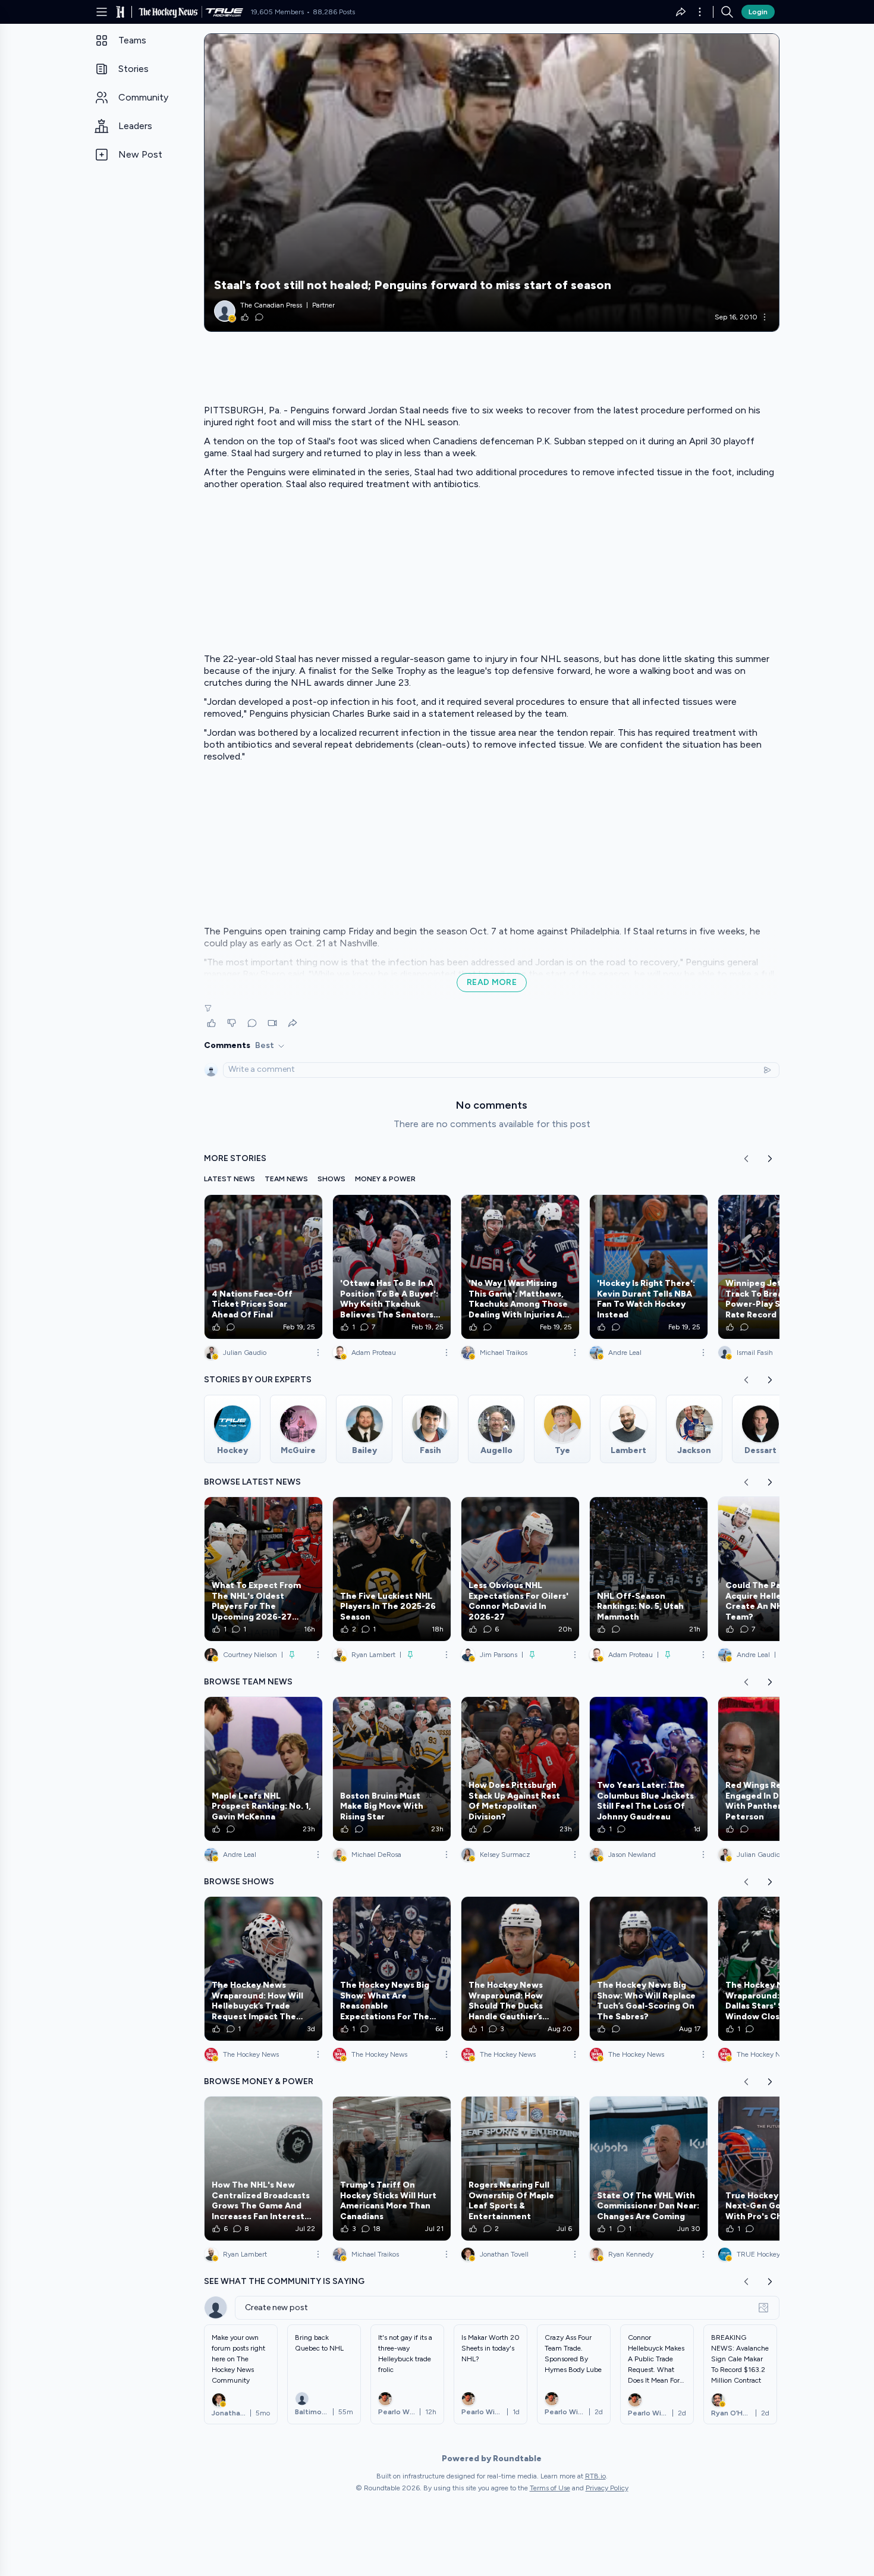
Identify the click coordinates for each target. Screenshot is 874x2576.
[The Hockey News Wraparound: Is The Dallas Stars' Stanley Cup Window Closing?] (777, 1969)
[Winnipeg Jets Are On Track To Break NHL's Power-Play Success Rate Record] (777, 1267)
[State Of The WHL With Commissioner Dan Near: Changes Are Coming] (649, 2169)
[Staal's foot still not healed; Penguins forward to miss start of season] (492, 183)
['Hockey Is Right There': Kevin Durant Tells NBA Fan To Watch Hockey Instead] (649, 1267)
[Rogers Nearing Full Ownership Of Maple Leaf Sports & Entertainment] (520, 2169)
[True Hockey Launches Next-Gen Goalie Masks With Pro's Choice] (777, 2169)
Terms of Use (550, 2488)
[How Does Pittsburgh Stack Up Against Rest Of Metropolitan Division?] (520, 1769)
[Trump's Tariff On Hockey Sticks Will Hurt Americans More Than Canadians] (392, 2169)
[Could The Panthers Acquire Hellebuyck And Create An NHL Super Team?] (777, 1569)
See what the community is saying (284, 2281)
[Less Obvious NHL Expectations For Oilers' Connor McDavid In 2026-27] (520, 1569)
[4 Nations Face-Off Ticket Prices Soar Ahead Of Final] (263, 1267)
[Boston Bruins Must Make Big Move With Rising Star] (392, 1769)
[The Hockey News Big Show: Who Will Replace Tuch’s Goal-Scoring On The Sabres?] (649, 1969)
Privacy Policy (607, 2488)
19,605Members (277, 12)
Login (758, 12)
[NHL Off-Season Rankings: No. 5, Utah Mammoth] (649, 1569)
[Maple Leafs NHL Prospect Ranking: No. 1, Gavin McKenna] (263, 1769)
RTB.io (595, 2476)
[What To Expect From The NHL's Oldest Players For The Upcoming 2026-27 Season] (263, 1569)
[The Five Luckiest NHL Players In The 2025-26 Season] (392, 1569)
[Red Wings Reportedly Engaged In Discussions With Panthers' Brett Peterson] (777, 1769)
